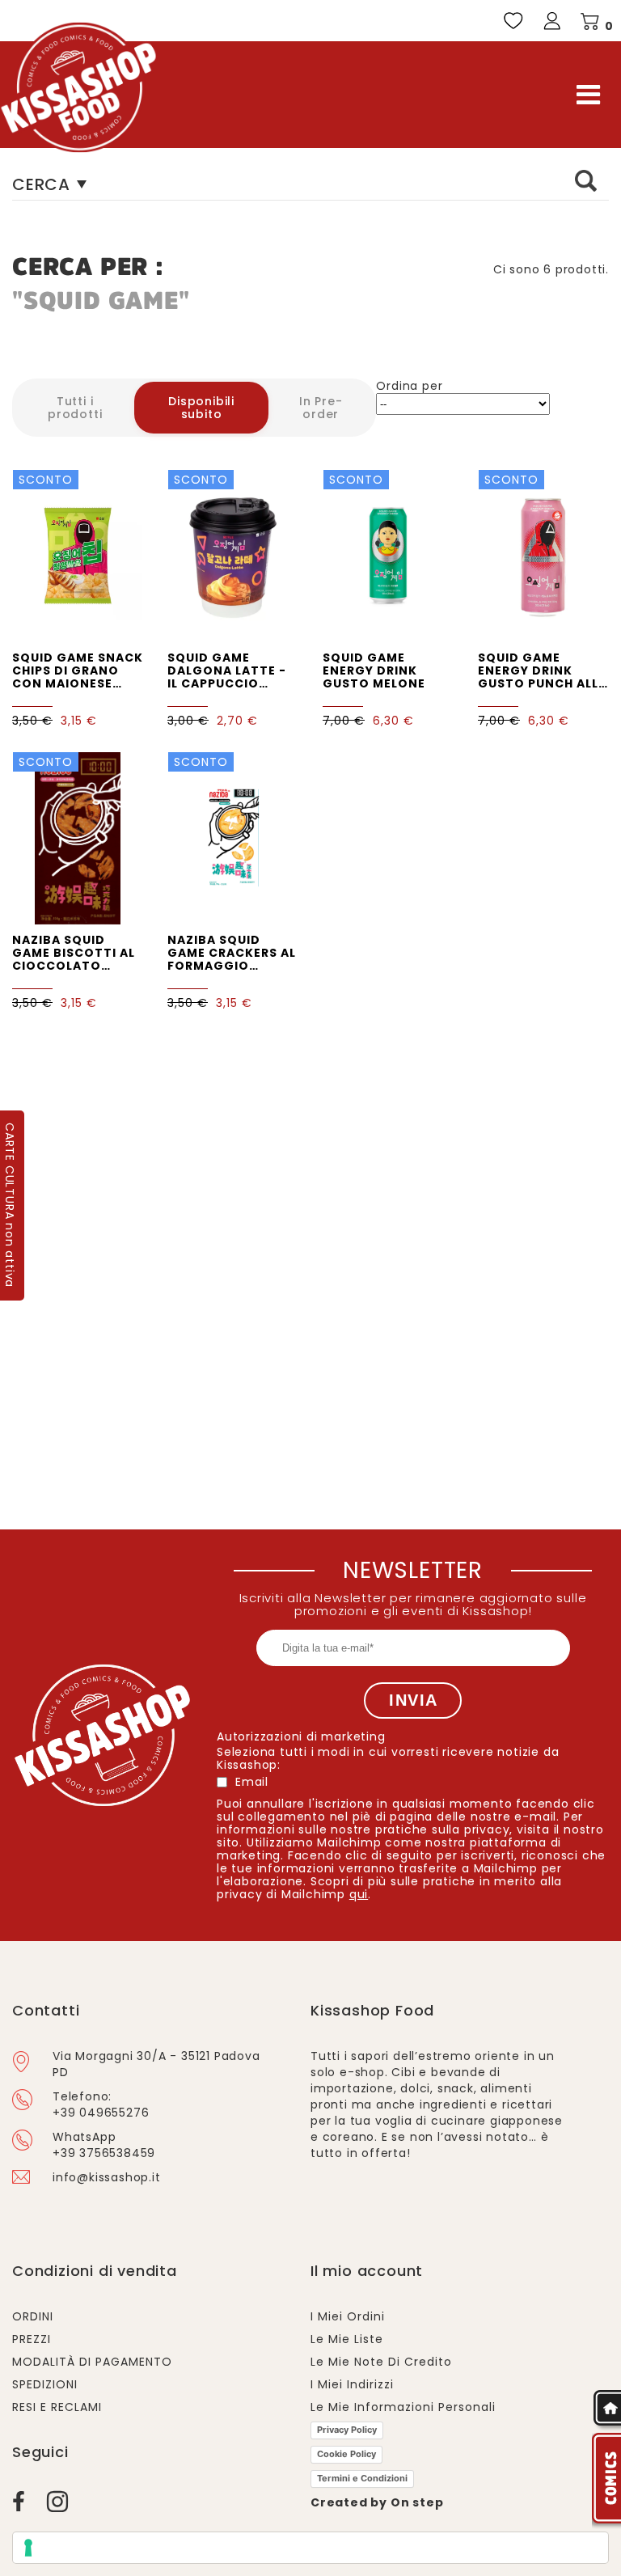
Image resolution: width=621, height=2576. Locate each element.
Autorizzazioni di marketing (301, 1736)
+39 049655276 (101, 2113)
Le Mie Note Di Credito (381, 2362)
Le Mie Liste (347, 2339)
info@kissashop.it (107, 2177)
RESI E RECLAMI (57, 2407)
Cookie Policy (346, 2454)
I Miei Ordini (348, 2316)
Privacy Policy (347, 2430)
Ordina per (409, 386)
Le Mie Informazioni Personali (403, 2407)
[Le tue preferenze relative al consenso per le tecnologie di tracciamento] (310, 2548)
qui (359, 1894)
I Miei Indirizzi (352, 2384)
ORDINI (33, 2316)
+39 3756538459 (104, 2153)
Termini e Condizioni (362, 2478)
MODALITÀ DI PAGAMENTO (92, 2362)
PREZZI (32, 2339)
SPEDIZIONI (45, 2384)
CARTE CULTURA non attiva (10, 1205)
